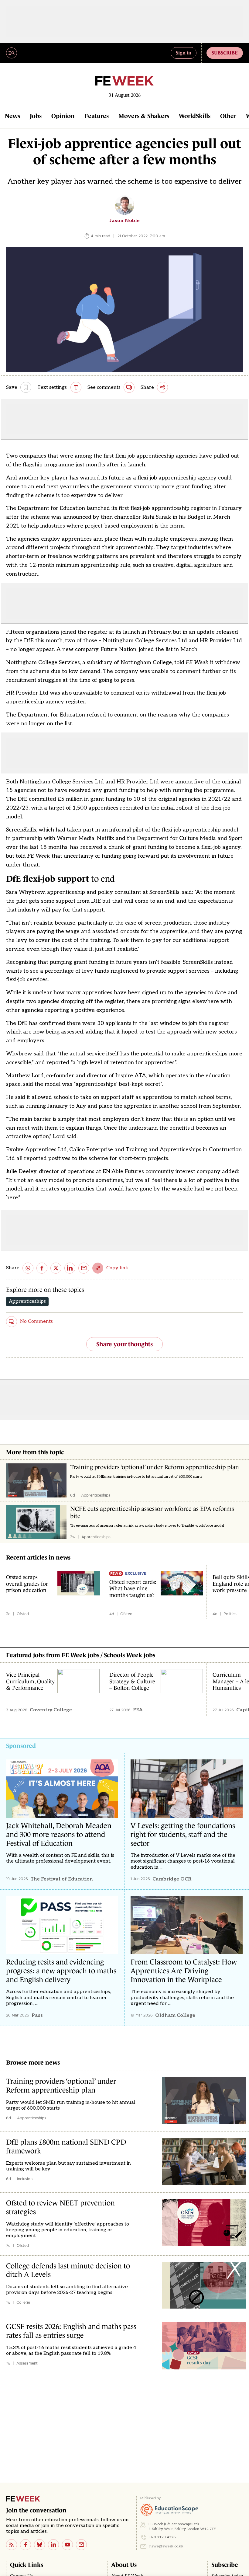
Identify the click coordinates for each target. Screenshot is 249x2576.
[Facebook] (26, 2545)
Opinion (63, 116)
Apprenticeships (27, 1301)
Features (97, 116)
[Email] (81, 2545)
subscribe (225, 53)
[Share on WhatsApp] (28, 1268)
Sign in (184, 53)
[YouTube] (67, 2545)
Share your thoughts (124, 1344)
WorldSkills (195, 116)
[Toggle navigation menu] (12, 53)
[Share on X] (56, 1268)
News (12, 116)
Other (228, 116)
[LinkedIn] (53, 2545)
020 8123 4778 (163, 2537)
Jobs (36, 116)
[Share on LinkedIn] (70, 1268)
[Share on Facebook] (42, 1268)
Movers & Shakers (144, 116)
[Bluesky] (39, 2545)
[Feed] (12, 2545)
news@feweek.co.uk (166, 2546)
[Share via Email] (84, 1268)
